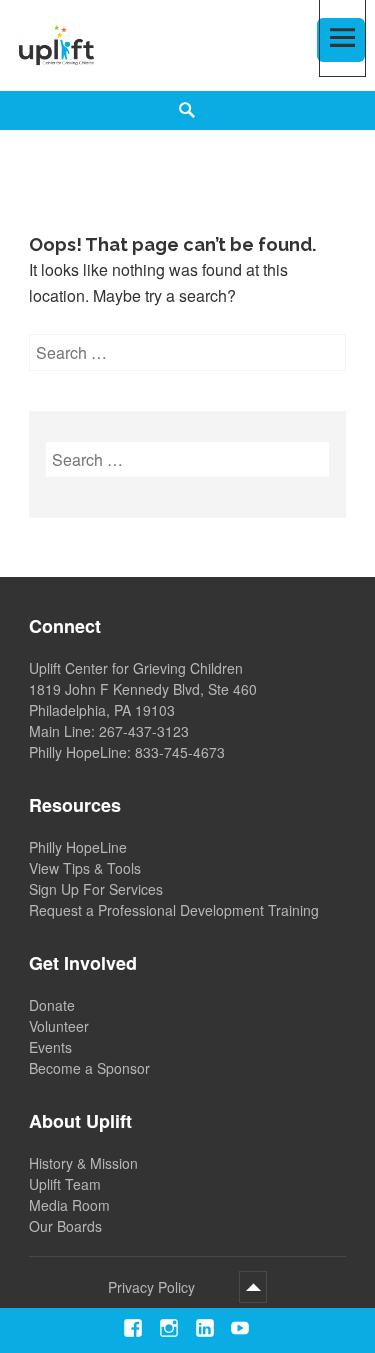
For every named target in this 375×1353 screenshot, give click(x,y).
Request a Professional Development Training (174, 910)
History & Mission (83, 1163)
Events (50, 1047)
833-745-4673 (180, 752)
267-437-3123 (144, 731)
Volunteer (59, 1026)
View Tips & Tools (85, 868)
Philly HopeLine (78, 847)
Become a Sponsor (89, 1068)
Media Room (69, 1205)
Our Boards (65, 1226)
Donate (52, 1005)
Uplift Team (65, 1184)
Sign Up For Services (96, 889)
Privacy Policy (151, 1287)
